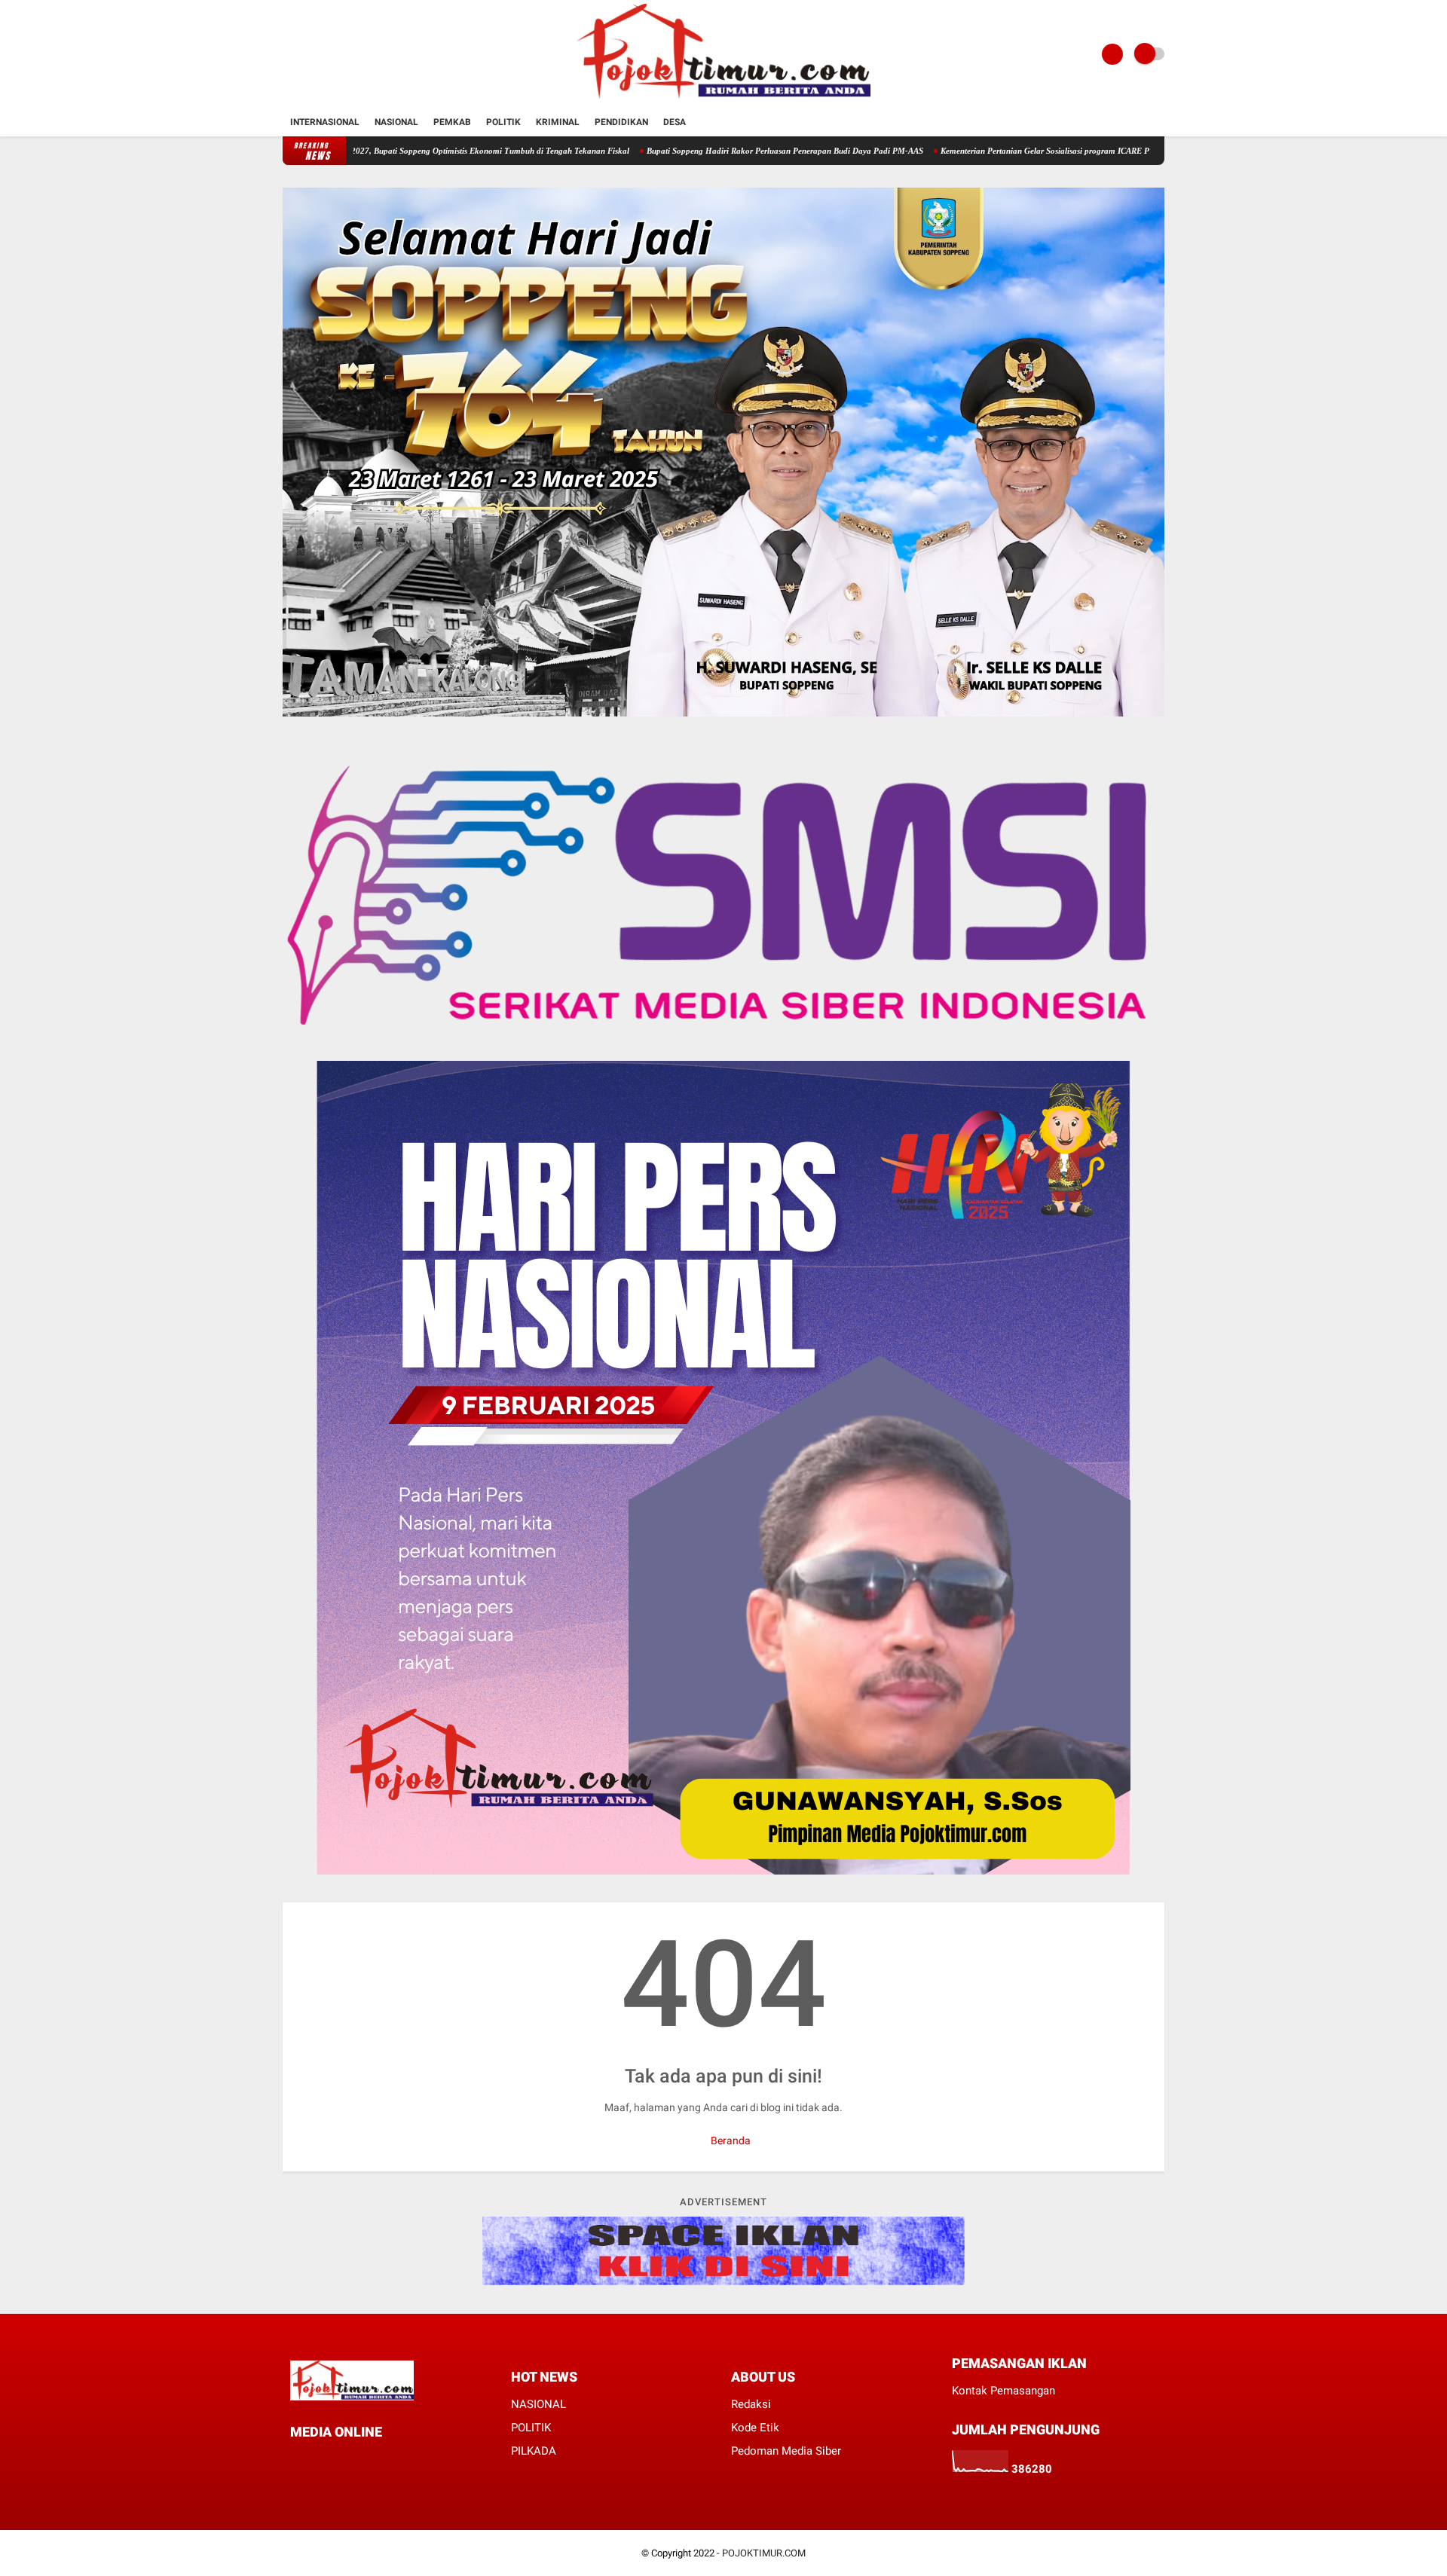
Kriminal (558, 122)
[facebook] (295, 2460)
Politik (503, 122)
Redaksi (751, 2404)
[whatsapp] (335, 2460)
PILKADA (534, 2451)
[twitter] (315, 2460)
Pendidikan (621, 122)
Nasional (396, 122)
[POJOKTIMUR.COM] (723, 99)
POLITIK (531, 2428)
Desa (675, 122)
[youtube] (376, 2460)
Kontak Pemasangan (1003, 2391)
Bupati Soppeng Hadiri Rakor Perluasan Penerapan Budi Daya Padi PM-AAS (683, 151)
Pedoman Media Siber (786, 2451)
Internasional (325, 122)
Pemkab (452, 122)
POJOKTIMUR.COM (764, 2553)
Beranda (730, 2141)
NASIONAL (538, 2404)
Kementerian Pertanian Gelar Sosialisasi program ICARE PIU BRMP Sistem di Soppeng (994, 151)
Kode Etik (755, 2428)
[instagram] (356, 2460)
